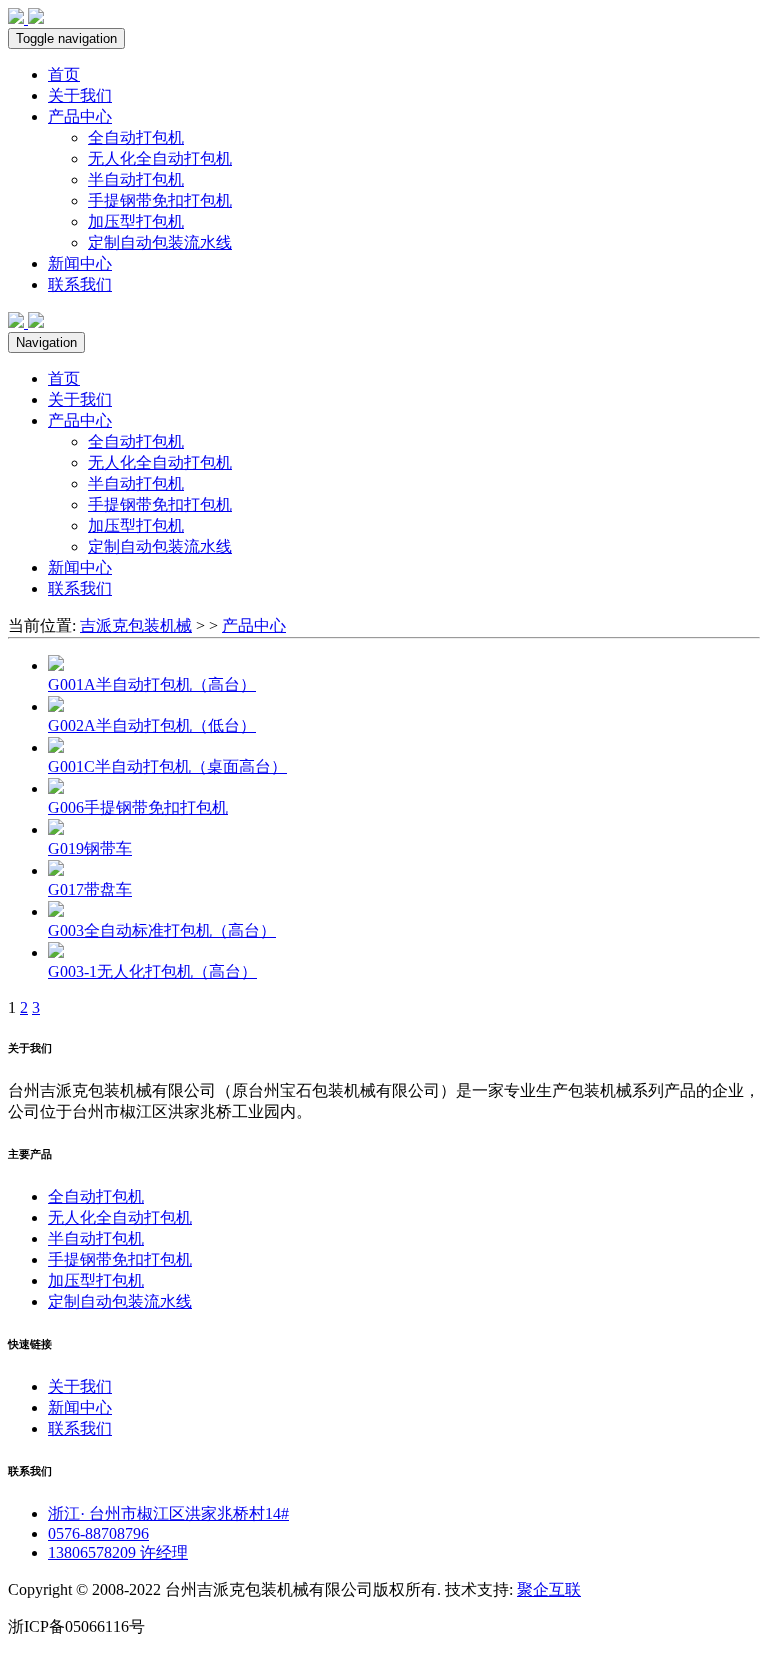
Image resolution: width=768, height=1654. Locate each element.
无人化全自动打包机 (160, 158)
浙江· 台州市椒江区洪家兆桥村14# (168, 1513)
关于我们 (80, 95)
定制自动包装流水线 (160, 242)
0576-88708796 (98, 1533)
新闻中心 (80, 263)
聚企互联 (549, 1589)
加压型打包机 (136, 221)
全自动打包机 (136, 137)
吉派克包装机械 (136, 625)
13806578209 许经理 (118, 1552)
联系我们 (80, 284)
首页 (64, 74)
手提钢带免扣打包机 (160, 200)
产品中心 (80, 116)
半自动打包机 (136, 179)
